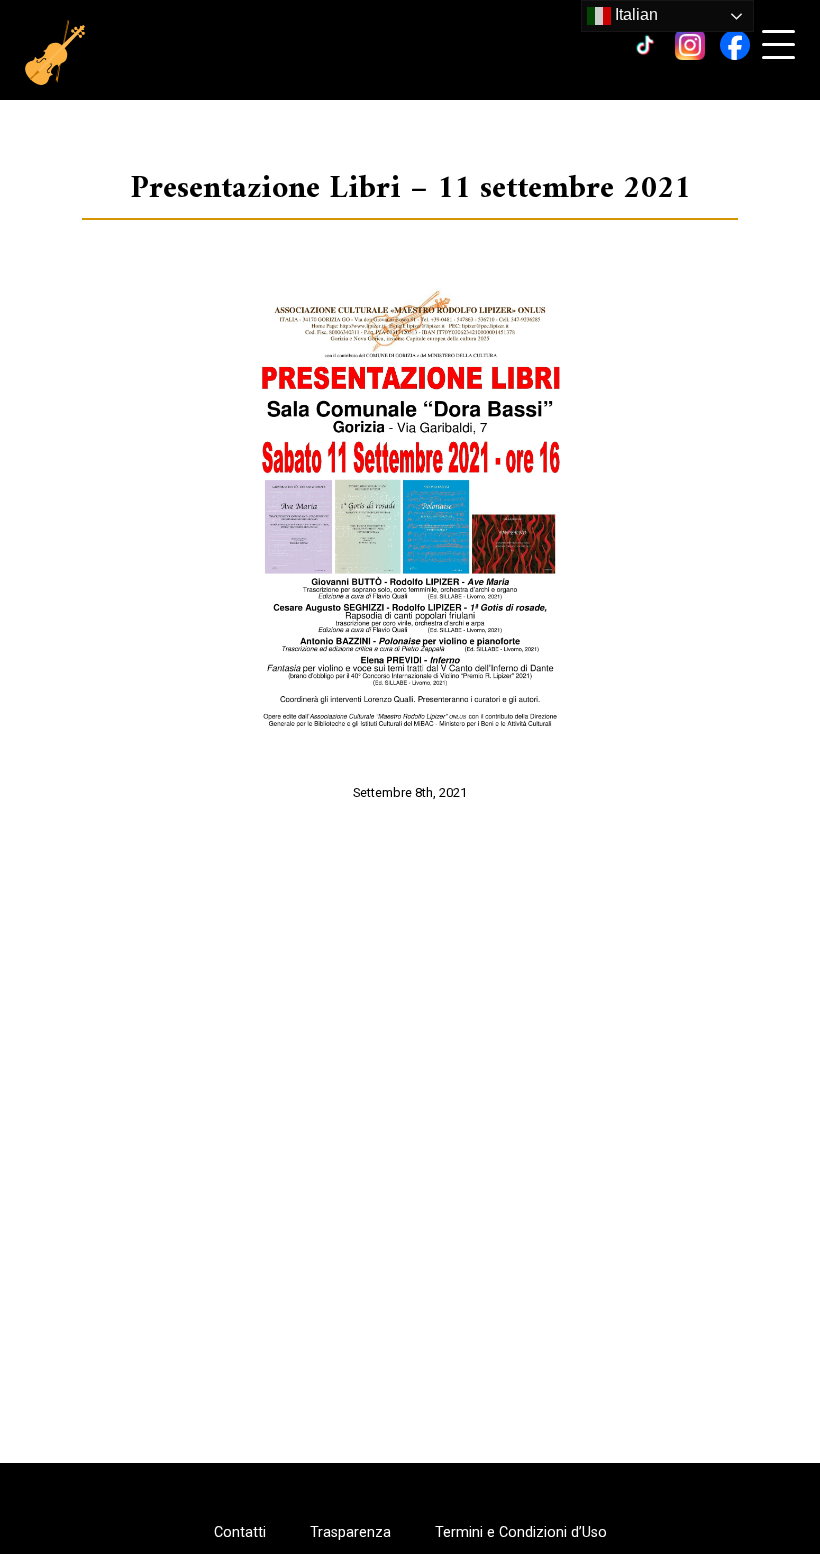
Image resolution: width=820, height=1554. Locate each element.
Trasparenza (350, 1533)
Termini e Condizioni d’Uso (521, 1533)
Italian (634, 14)
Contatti (240, 1533)
